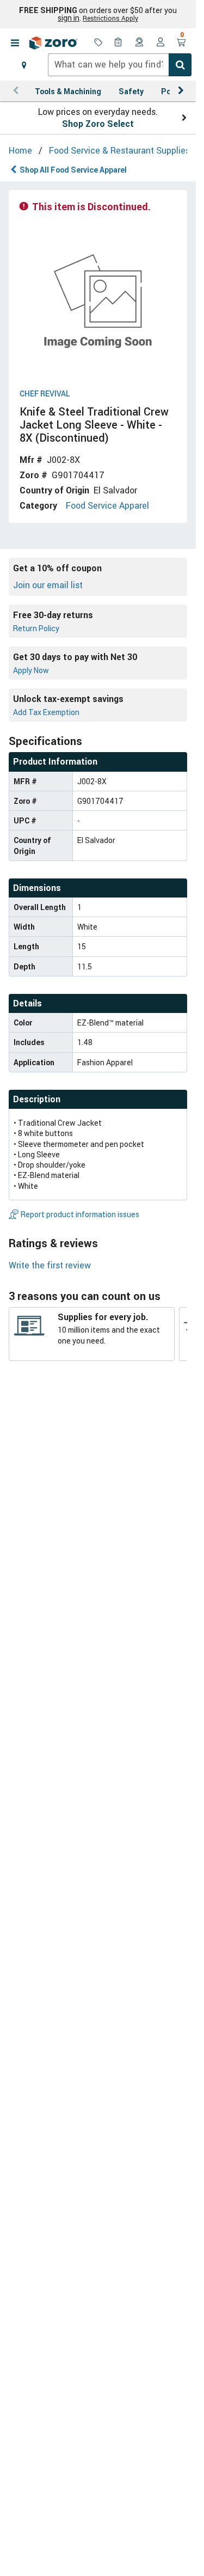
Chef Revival (45, 394)
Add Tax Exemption (46, 712)
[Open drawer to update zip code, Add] (24, 65)
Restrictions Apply (110, 18)
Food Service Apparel (107, 505)
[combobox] (120, 65)
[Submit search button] (180, 65)
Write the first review (50, 1265)
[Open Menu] (15, 43)
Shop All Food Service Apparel (73, 170)
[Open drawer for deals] (98, 43)
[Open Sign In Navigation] (160, 43)
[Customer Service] (140, 43)
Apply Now (31, 670)
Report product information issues (80, 1214)
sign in (69, 18)
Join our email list (48, 585)
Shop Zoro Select (98, 124)
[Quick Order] (119, 43)
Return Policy (36, 628)
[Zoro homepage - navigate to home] (53, 43)
